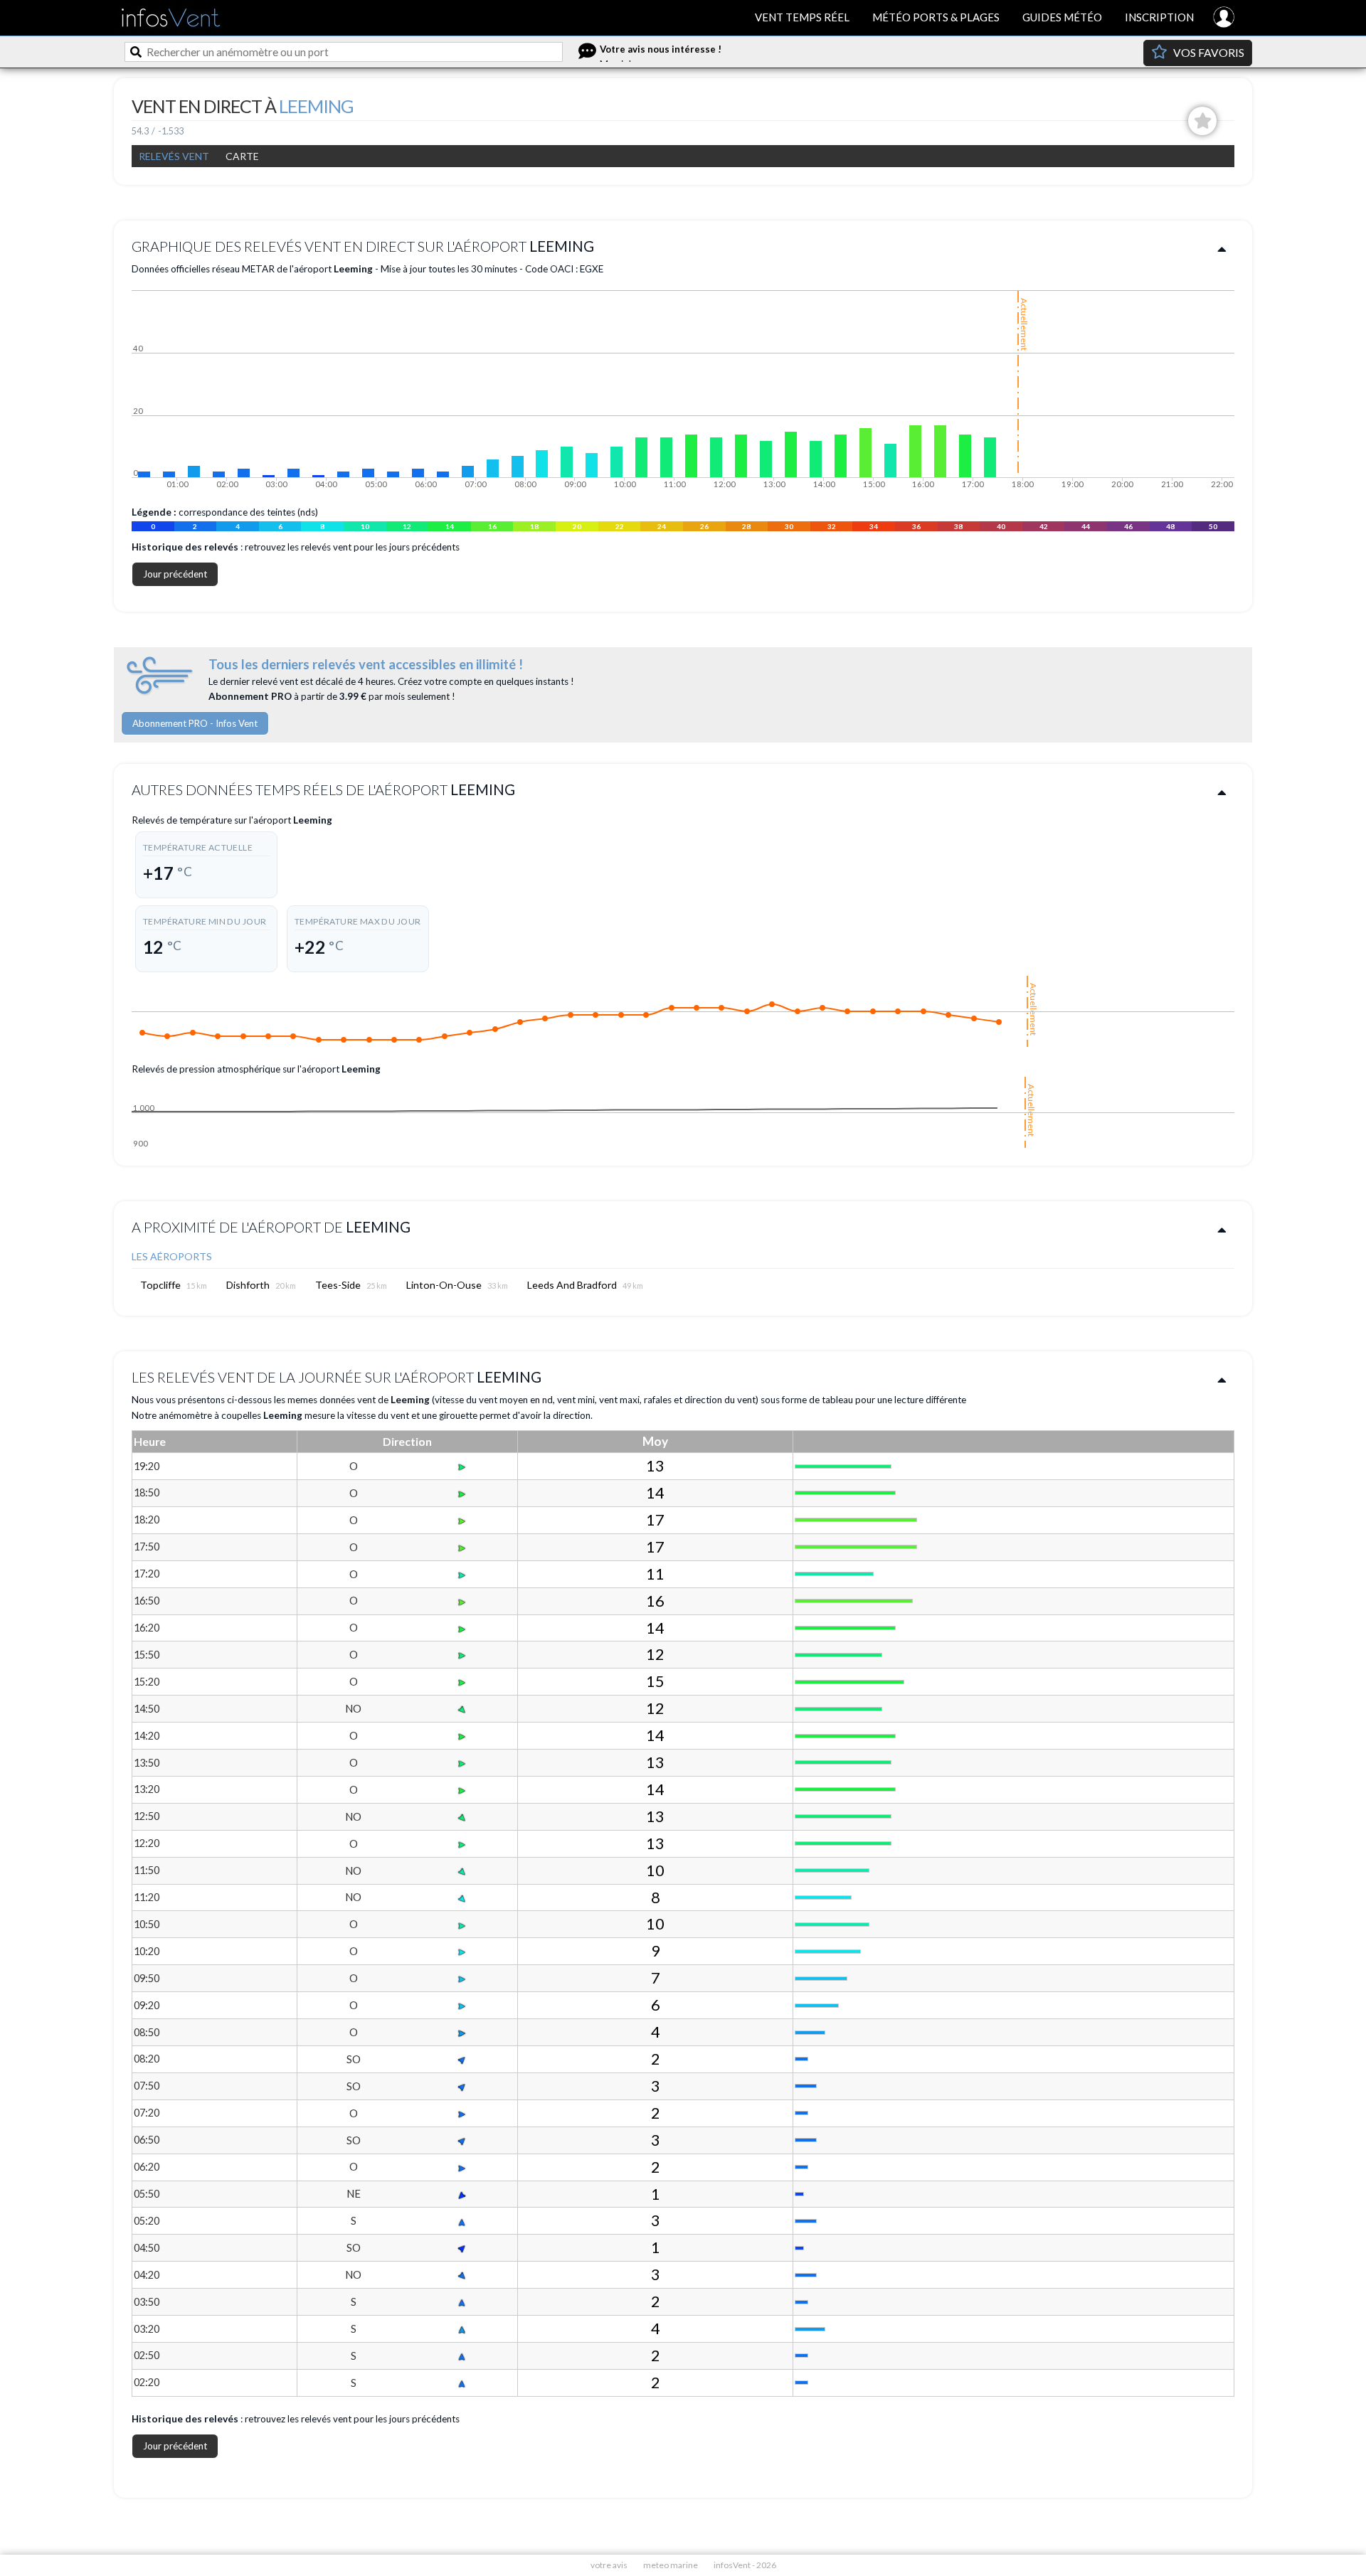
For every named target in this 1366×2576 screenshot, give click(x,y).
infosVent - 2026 (745, 2565)
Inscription (1159, 17)
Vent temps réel (802, 17)
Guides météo (1062, 17)
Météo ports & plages (936, 17)
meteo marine (671, 2565)
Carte (242, 156)
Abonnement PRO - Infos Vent (195, 723)
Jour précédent (175, 574)
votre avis (609, 2565)
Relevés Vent (174, 156)
